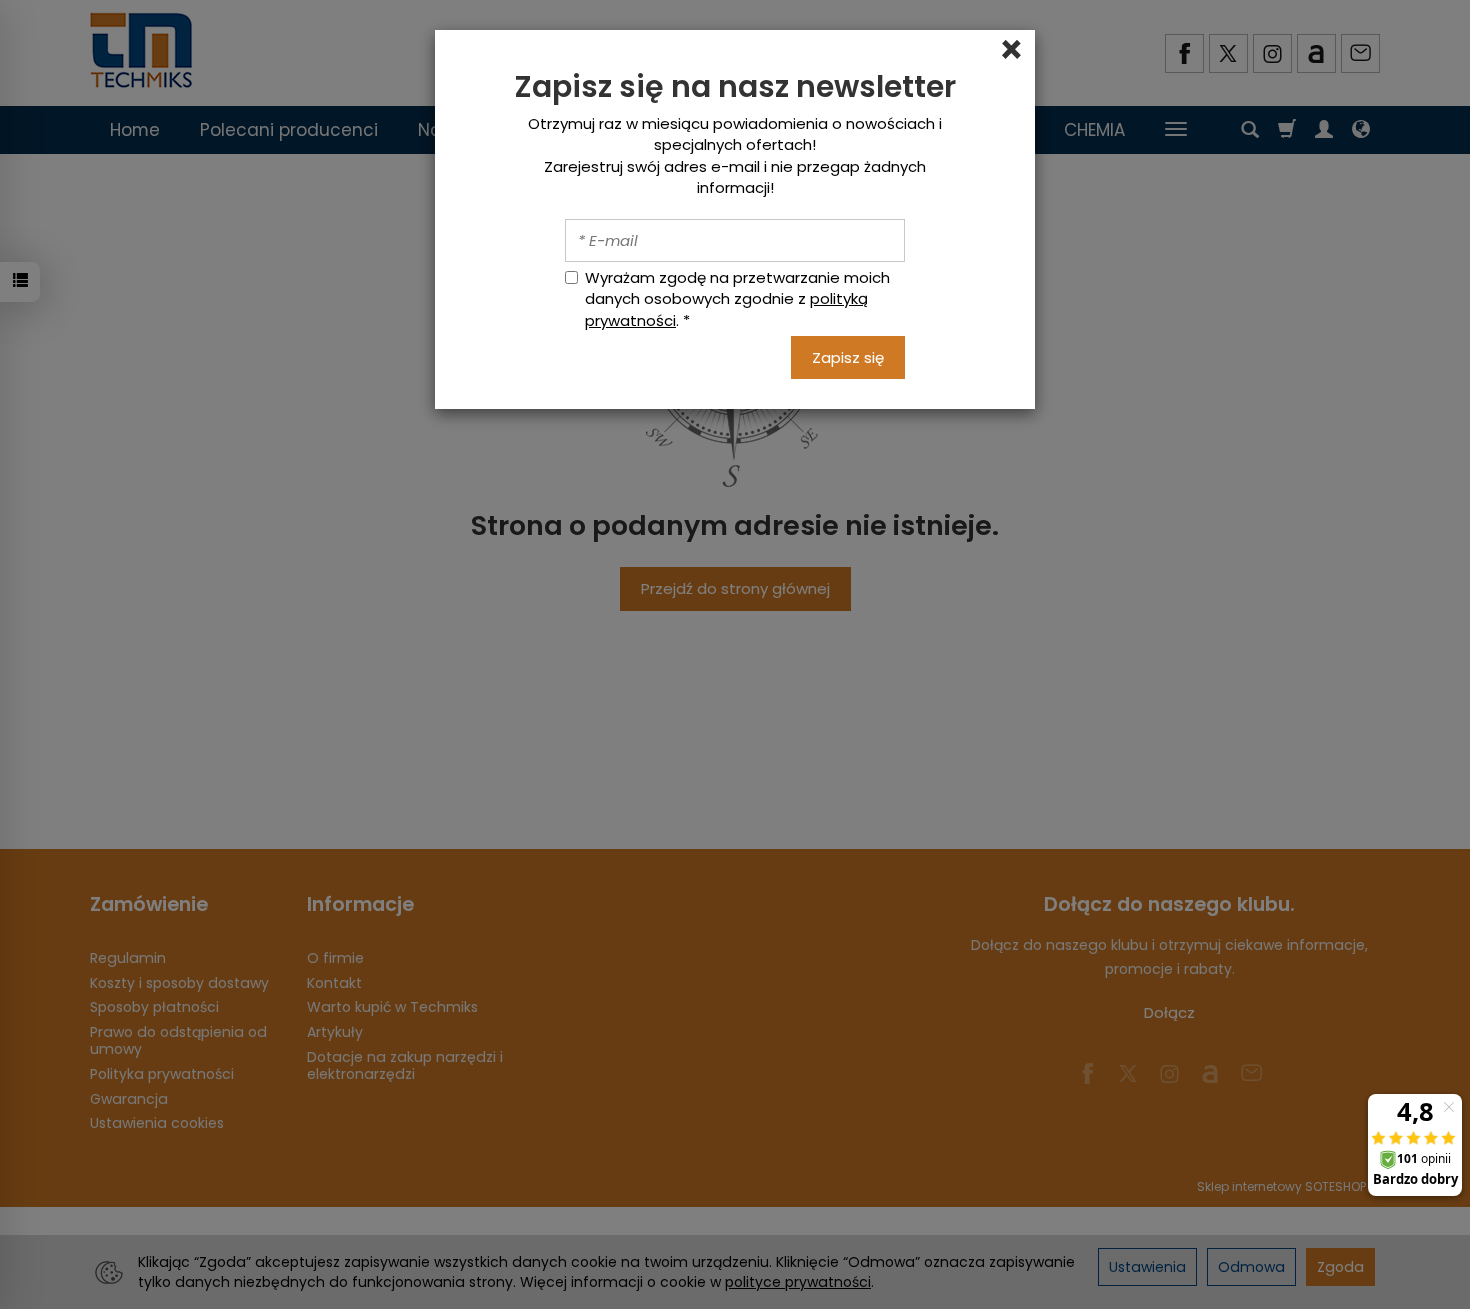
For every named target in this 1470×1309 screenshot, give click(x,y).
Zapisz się (848, 357)
